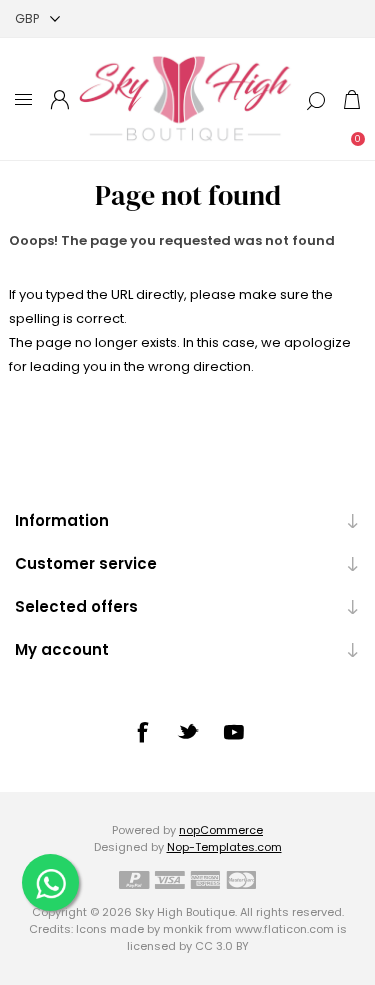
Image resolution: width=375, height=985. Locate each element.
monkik (183, 929)
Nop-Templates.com (224, 847)
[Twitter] (188, 731)
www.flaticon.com (284, 929)
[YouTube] (234, 732)
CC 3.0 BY (222, 946)
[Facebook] (142, 732)
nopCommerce (221, 830)
